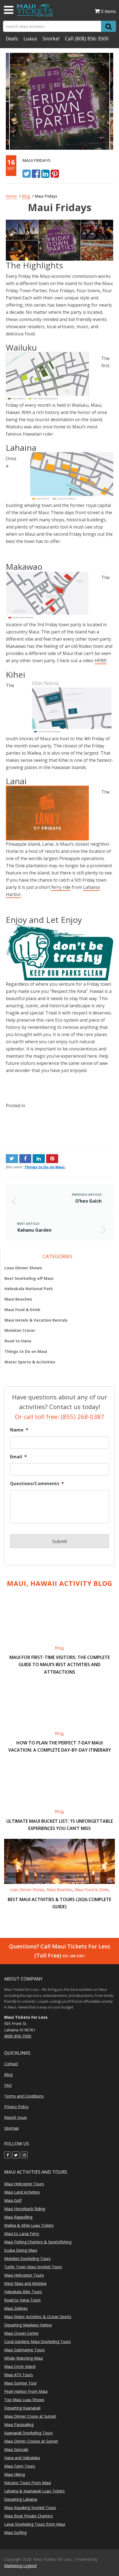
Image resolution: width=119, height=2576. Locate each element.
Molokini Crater (20, 1330)
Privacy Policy (16, 2107)
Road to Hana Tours (22, 2300)
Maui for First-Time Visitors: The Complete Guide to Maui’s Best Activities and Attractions (60, 1664)
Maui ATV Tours (19, 2375)
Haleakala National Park (29, 1289)
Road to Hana (18, 1341)
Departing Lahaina (21, 2499)
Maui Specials (16, 2449)
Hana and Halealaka (22, 2458)
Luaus (30, 38)
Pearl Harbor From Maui (26, 2391)
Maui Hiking (15, 2474)
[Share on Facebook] (36, 173)
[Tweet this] (27, 173)
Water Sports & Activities (30, 1362)
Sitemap (11, 2128)
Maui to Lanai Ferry (22, 2234)
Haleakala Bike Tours (23, 2292)
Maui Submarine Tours (24, 2350)
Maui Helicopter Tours (24, 2184)
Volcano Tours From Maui (28, 2483)
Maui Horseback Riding (25, 2209)
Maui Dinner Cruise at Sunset (30, 2416)
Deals (12, 38)
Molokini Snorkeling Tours (27, 2258)
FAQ (8, 2085)
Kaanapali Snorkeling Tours (29, 2433)
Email (18, 1457)
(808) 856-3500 (92, 38)
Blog (26, 196)
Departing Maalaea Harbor (28, 2325)
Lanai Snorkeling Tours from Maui (35, 2524)
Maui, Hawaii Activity (60, 1583)
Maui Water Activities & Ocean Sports (38, 2317)
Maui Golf (13, 2200)
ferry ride (61, 887)
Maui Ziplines (16, 2308)
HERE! (101, 661)
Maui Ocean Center (21, 2333)
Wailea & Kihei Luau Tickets (29, 2225)
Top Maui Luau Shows (24, 2400)
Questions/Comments (37, 1484)
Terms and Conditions (24, 2096)
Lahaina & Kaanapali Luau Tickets (34, 2491)
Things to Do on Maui (44, 1167)
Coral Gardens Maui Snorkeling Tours (37, 2341)
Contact (11, 2064)
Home (11, 196)
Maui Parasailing (19, 2424)
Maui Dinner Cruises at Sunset (31, 2441)
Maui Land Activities (22, 2192)
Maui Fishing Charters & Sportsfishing (38, 2242)
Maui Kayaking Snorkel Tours (30, 2508)
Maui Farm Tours (20, 2466)
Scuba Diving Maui (21, 2250)
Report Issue (15, 2117)
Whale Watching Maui (24, 2358)
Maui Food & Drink (22, 1310)
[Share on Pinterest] (55, 173)
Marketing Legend (20, 2566)
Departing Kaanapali (22, 2408)
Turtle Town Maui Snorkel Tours (33, 2267)
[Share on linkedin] (45, 173)
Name (19, 1430)
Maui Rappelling (18, 2217)
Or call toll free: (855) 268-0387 (60, 1417)
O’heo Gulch (88, 1201)
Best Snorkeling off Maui (29, 1278)
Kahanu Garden (97, 1122)
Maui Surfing (15, 2532)
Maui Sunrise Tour (20, 2383)
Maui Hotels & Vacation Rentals (36, 1320)
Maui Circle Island (20, 2366)
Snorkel (51, 38)
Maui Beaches (18, 1299)
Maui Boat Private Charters (29, 2516)
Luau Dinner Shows (23, 1268)
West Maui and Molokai (25, 2283)
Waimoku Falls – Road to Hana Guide (31, 1128)
